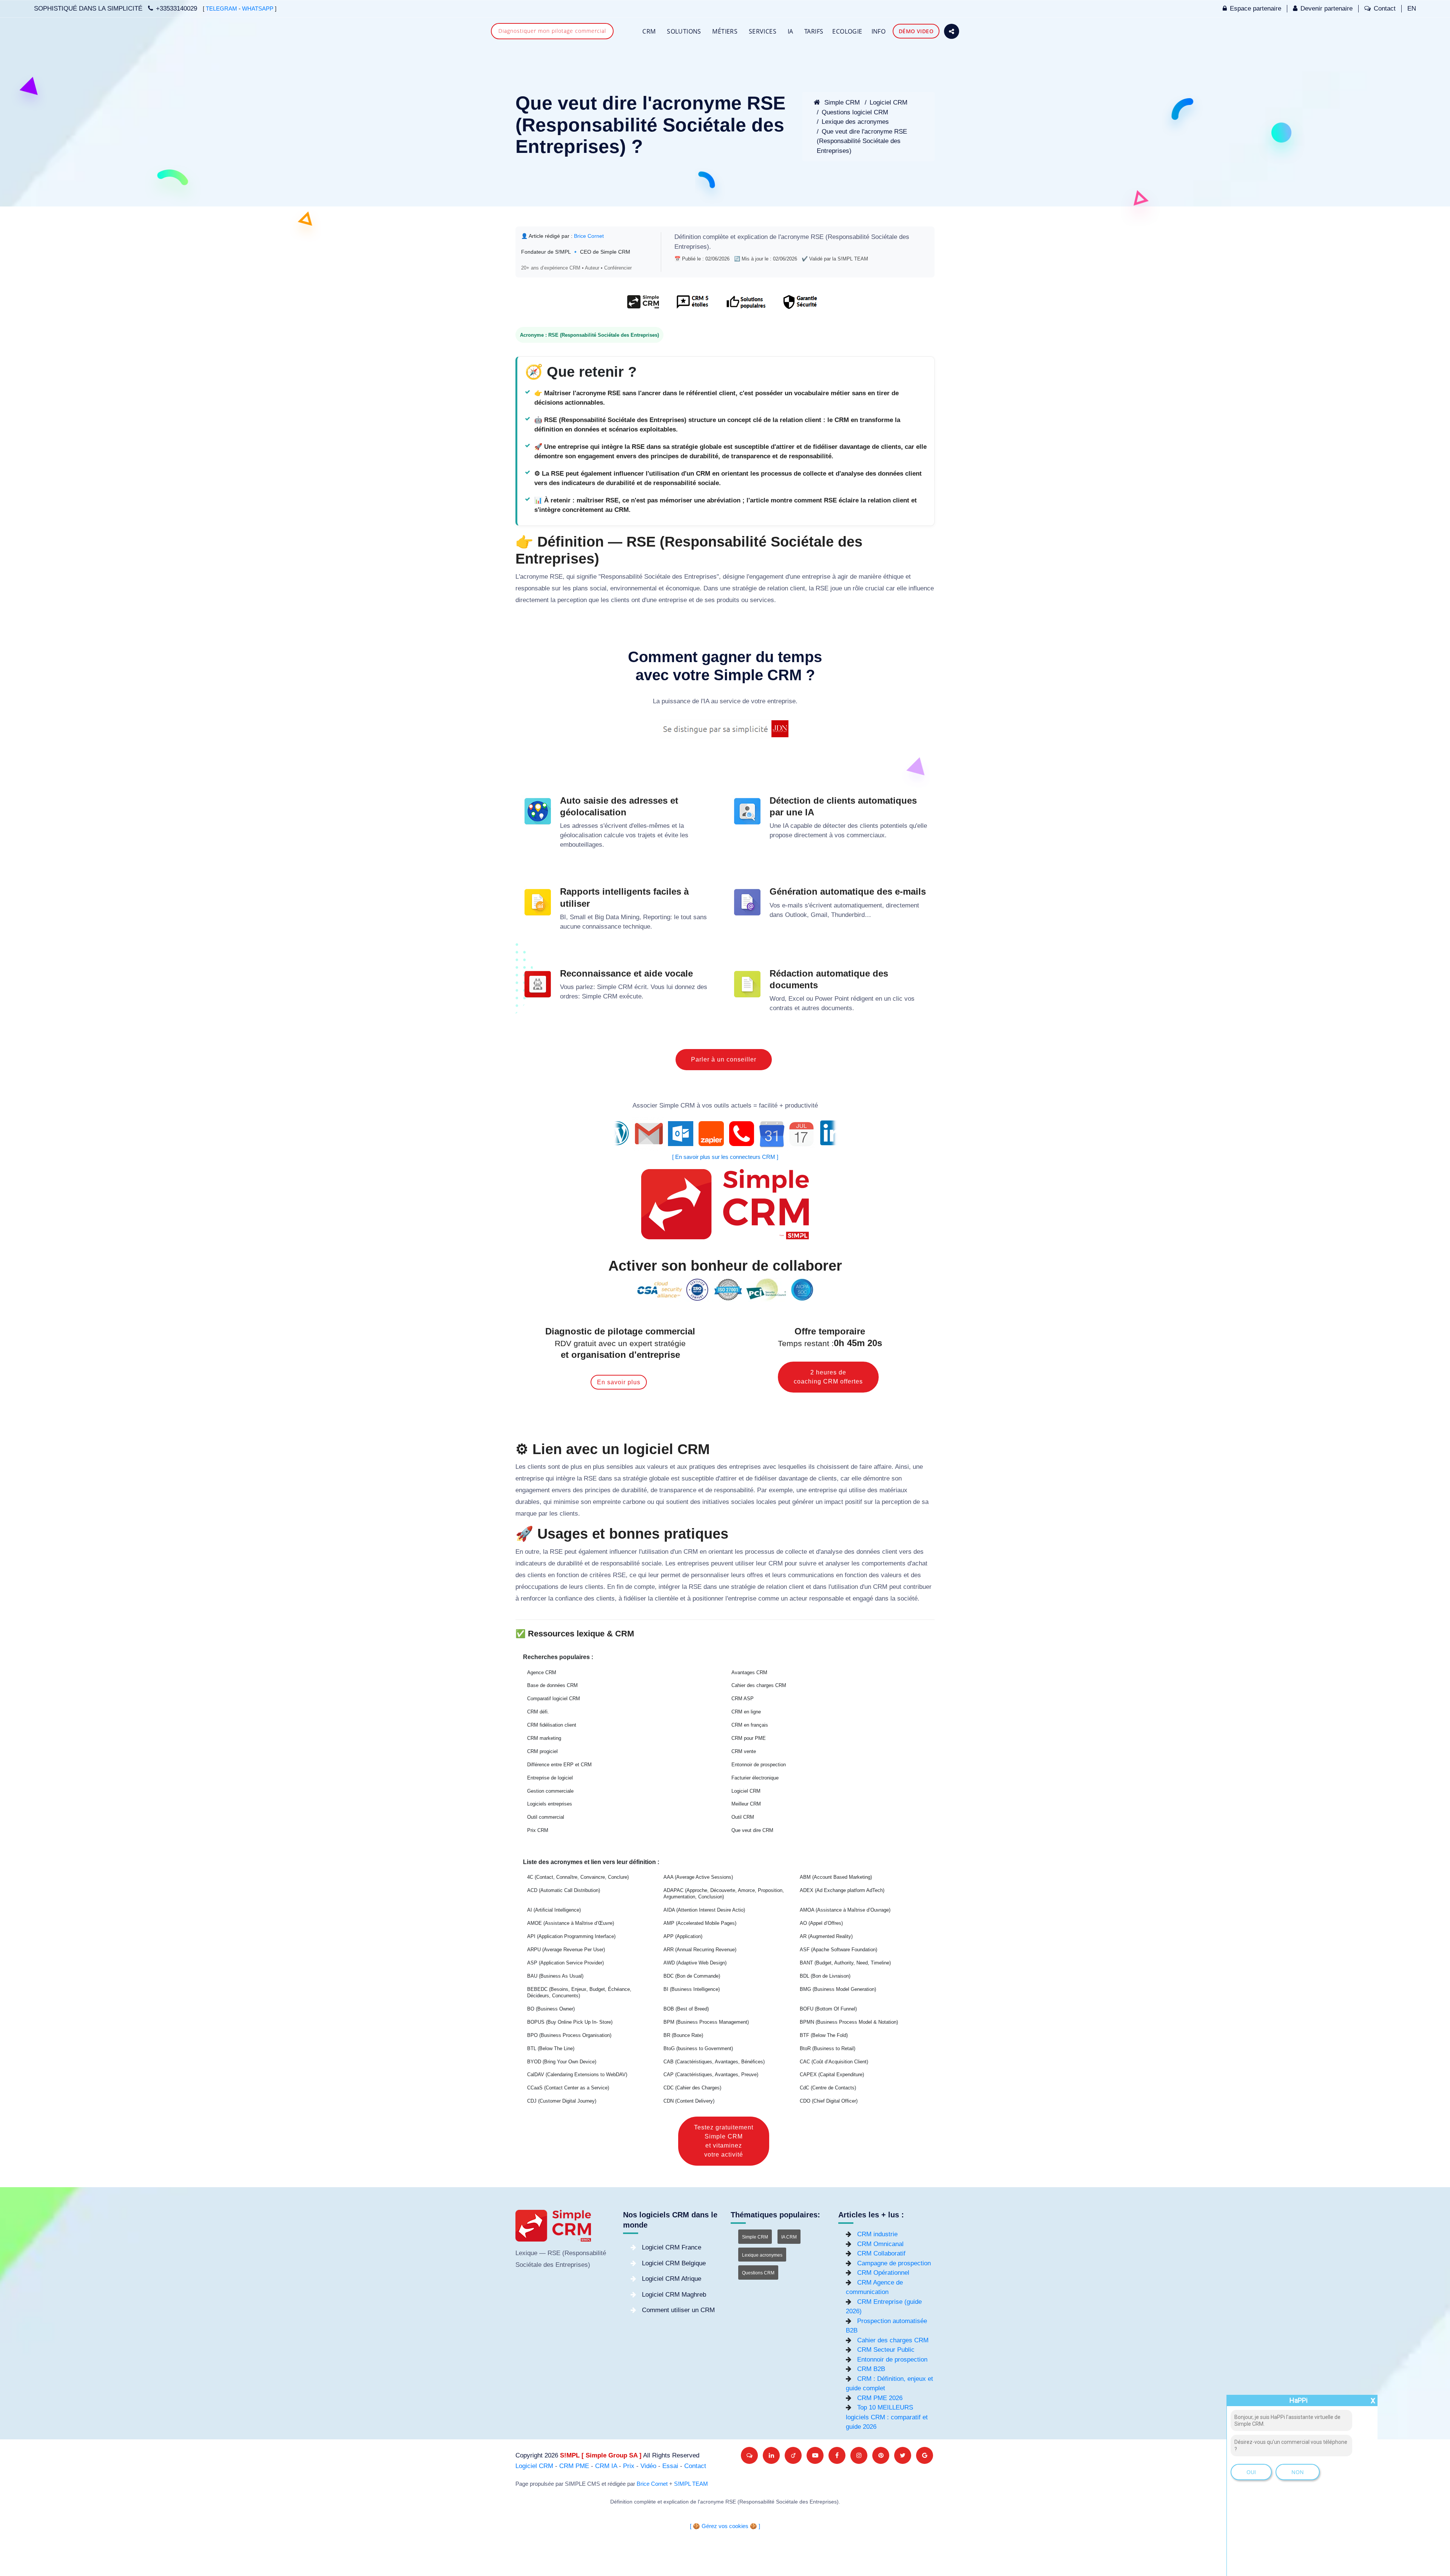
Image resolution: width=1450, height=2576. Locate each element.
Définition (688, 237)
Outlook (796, 915)
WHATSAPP (258, 9)
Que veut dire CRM (752, 1830)
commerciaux (866, 835)
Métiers (725, 31)
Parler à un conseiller (724, 1059)
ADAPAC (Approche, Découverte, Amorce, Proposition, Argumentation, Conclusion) (724, 1894)
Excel (796, 999)
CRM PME (574, 2466)
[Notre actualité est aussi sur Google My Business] (925, 2455)
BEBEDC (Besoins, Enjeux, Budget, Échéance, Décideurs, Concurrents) (579, 1993)
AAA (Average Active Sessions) (698, 1877)
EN (1412, 8)
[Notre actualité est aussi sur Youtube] (815, 2455)
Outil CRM (743, 1817)
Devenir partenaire (1327, 8)
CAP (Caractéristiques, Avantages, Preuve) (711, 2075)
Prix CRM (538, 1830)
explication (753, 237)
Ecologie (847, 31)
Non (1298, 2472)
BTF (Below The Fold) (824, 2035)
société (907, 1598)
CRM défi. (538, 1712)
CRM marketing (544, 1738)
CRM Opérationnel (883, 2273)
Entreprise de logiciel (550, 1778)
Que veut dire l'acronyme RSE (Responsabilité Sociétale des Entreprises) (862, 141)
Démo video (916, 31)
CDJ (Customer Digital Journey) (562, 2101)
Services (763, 31)
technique (637, 927)
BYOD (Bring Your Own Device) (562, 2062)
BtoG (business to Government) (698, 2048)
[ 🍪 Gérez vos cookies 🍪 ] (725, 2526)
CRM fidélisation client (552, 1725)
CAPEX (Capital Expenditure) (832, 2075)
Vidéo (648, 2466)
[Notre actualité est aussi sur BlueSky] (749, 2455)
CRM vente (744, 1751)
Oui (1251, 2472)
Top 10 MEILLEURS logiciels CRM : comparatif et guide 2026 (887, 2417)
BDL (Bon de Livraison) (825, 1976)
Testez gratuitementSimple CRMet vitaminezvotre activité (724, 2141)
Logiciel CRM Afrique (672, 2279)
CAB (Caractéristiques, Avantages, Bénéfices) (714, 2062)
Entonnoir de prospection (759, 1765)
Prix (629, 2466)
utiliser (745, 1563)
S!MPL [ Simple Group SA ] (601, 2455)
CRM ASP (743, 1699)
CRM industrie (877, 2234)
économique (683, 588)
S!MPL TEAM (691, 2484)
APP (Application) (683, 1936)
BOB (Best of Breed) (686, 2009)
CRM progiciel (542, 1751)
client (797, 588)
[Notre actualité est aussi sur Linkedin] (771, 2455)
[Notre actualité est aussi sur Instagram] (859, 2455)
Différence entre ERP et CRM (559, 1765)
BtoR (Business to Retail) (828, 2048)
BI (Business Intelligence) (692, 1989)
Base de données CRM (552, 1685)
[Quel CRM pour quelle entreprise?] (643, 306)
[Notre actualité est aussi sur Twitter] (903, 2455)
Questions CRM (758, 2273)
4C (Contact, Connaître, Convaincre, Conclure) (578, 1877)
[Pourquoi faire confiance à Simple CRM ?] (692, 306)
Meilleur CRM (746, 1804)
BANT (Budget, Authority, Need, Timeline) (845, 1963)
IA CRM (789, 2237)
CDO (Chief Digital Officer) (829, 2101)
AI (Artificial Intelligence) (554, 1910)
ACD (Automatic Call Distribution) (564, 1890)
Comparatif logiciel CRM (554, 1699)
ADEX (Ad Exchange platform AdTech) (842, 1890)
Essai (670, 2466)
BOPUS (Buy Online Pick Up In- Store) (570, 2022)
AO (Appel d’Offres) (821, 1923)
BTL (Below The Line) (551, 2048)
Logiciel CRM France (672, 2247)
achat (920, 1563)
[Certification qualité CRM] (725, 1289)
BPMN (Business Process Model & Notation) (849, 2022)
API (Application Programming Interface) (571, 1936)
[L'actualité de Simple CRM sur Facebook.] (837, 2455)
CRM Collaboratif (881, 2253)
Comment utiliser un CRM (678, 2310)
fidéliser (766, 1478)
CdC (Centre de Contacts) (828, 2088)
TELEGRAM (221, 9)
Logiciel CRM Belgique (674, 2263)
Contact (1385, 8)
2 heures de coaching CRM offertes (828, 1377)
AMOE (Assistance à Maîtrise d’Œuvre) (571, 1923)
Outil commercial (546, 1817)
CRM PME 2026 (880, 2398)
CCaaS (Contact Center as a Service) (568, 2088)
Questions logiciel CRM (855, 112)
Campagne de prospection (894, 2263)
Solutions (684, 31)
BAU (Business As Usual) (555, 1976)
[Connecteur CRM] (725, 1134)
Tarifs (814, 31)
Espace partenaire (1256, 8)
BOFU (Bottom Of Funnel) (828, 2009)
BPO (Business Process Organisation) (569, 2035)
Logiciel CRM (889, 102)
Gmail (819, 915)
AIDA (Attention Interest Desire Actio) (704, 1910)
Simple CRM (841, 102)
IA (791, 31)
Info (879, 31)
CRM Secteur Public (886, 2350)
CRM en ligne (746, 1712)
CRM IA (606, 2466)
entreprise (816, 577)
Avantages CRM (749, 1672)
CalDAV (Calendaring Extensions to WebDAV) (577, 2075)
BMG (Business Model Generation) (838, 1989)
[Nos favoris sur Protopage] (793, 2455)
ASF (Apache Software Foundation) (838, 1950)
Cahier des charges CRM (759, 1685)
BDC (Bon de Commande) (692, 1976)
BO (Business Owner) (551, 2009)
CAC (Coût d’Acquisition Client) (834, 2062)
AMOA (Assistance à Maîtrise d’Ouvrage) (845, 1910)
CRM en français (750, 1725)
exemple (781, 1490)
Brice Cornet (589, 236)
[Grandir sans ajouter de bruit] (881, 2455)
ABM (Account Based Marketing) (836, 1877)
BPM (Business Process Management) (706, 2022)
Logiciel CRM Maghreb (674, 2295)
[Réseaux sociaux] (952, 31)
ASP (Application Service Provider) (565, 1963)
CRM (649, 31)
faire (866, 1467)
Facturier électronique (755, 1778)
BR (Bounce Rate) (683, 2035)
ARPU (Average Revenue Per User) (566, 1950)
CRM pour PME (749, 1738)
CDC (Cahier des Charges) (692, 2088)
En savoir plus (619, 1382)
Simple (607, 987)
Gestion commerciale (550, 1791)
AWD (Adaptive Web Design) (695, 1963)
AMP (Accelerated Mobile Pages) (700, 1923)
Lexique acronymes (762, 2255)
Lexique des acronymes (855, 122)
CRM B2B (871, 2369)
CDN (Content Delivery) (689, 2101)
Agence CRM (542, 1672)
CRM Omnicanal (880, 2244)
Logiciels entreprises (550, 1804)
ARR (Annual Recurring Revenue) (700, 1950)
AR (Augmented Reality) (826, 1936)
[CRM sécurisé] (799, 306)
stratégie (744, 588)
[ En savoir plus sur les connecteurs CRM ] (725, 1157)
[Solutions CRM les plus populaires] (745, 306)
